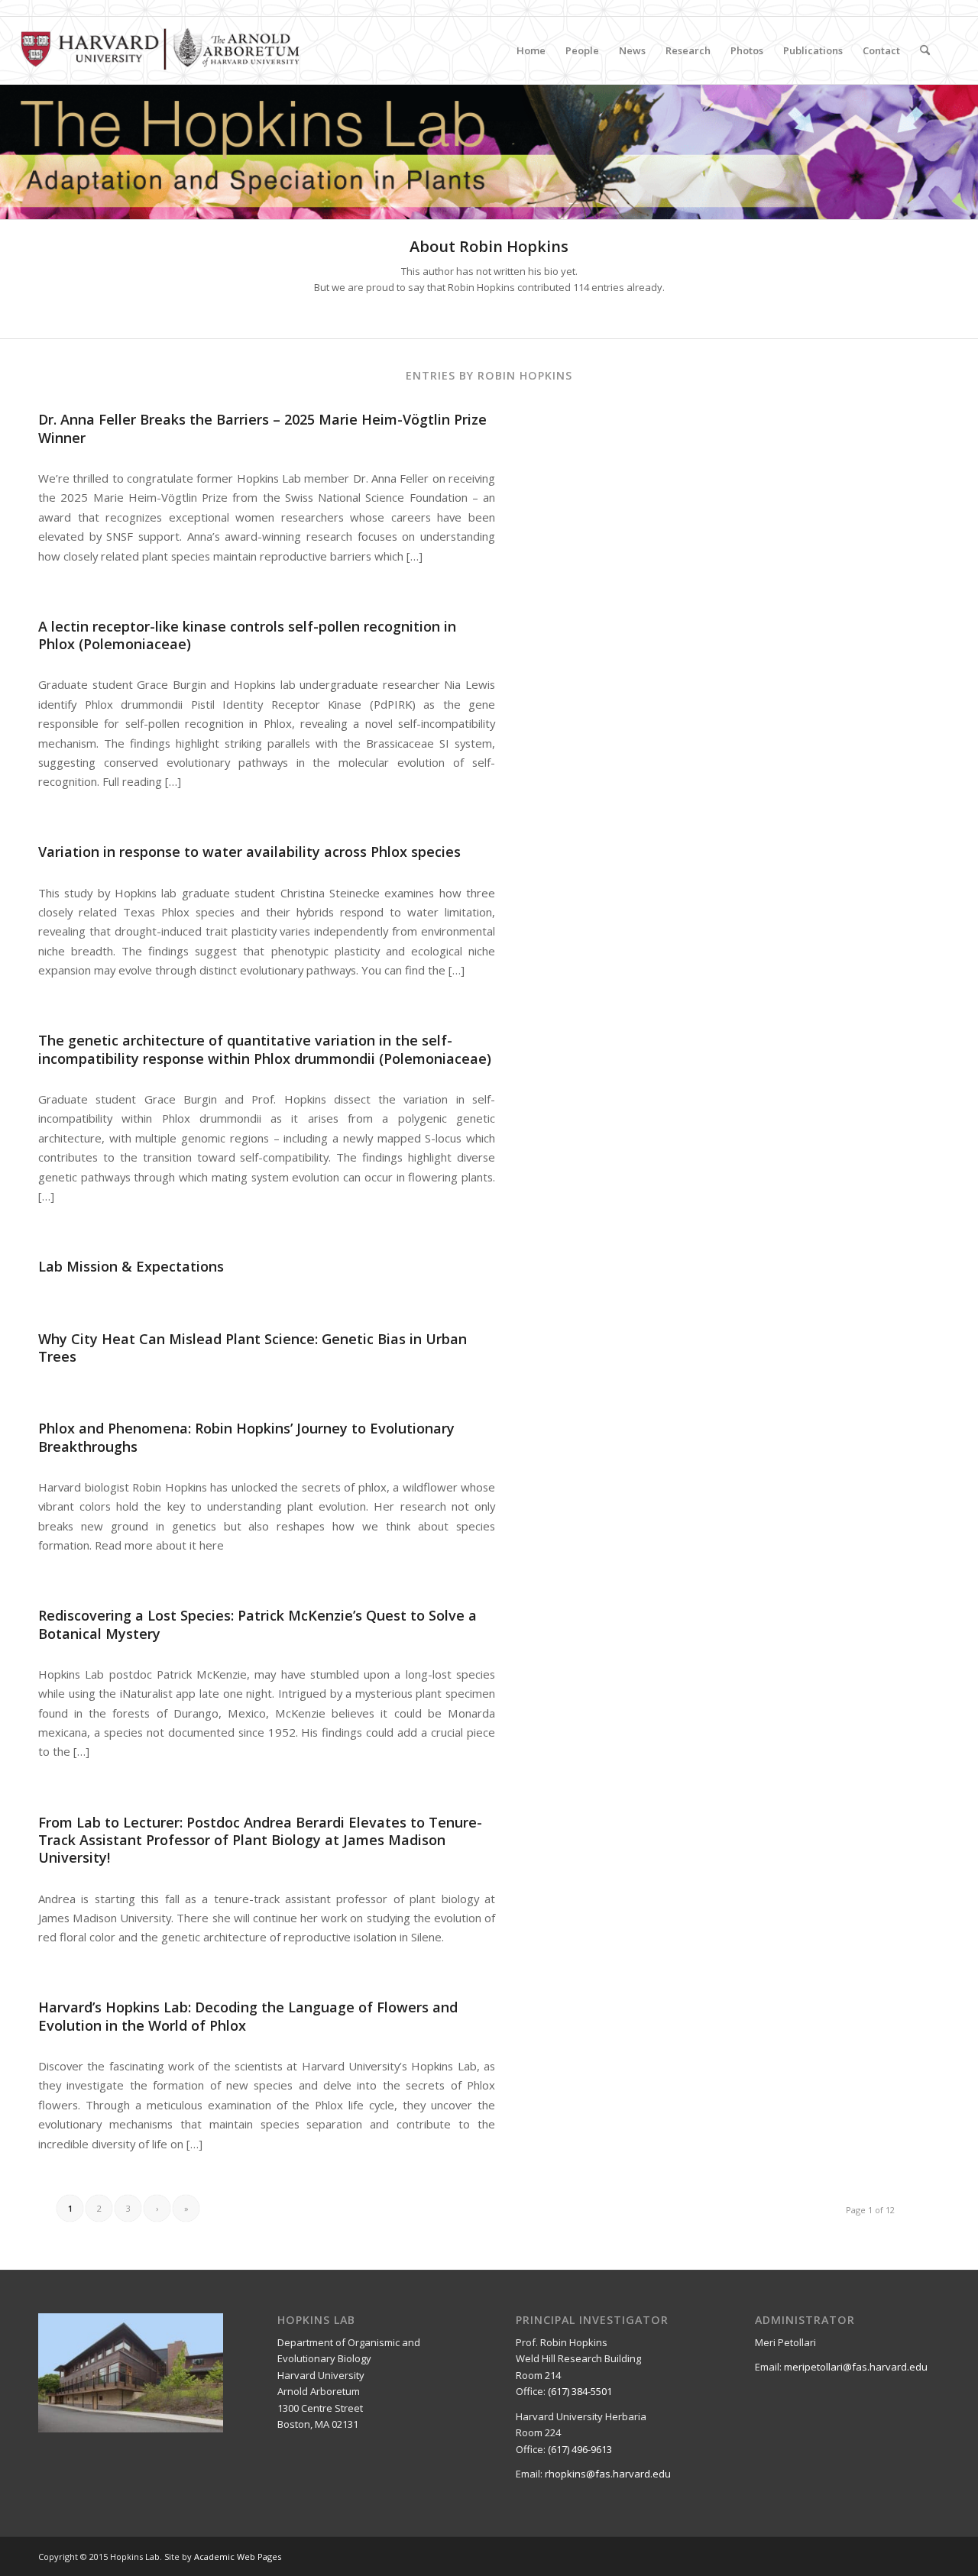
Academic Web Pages (238, 2557)
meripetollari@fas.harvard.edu (856, 2367)
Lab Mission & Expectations (131, 1266)
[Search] (925, 50)
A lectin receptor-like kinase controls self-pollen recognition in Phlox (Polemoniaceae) (247, 635)
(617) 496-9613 (580, 2449)
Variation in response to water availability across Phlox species (249, 852)
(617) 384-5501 (580, 2391)
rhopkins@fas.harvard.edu (608, 2474)
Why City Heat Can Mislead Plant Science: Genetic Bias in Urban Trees (253, 1348)
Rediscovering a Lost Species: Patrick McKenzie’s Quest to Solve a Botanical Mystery (257, 1624)
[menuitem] (531, 50)
